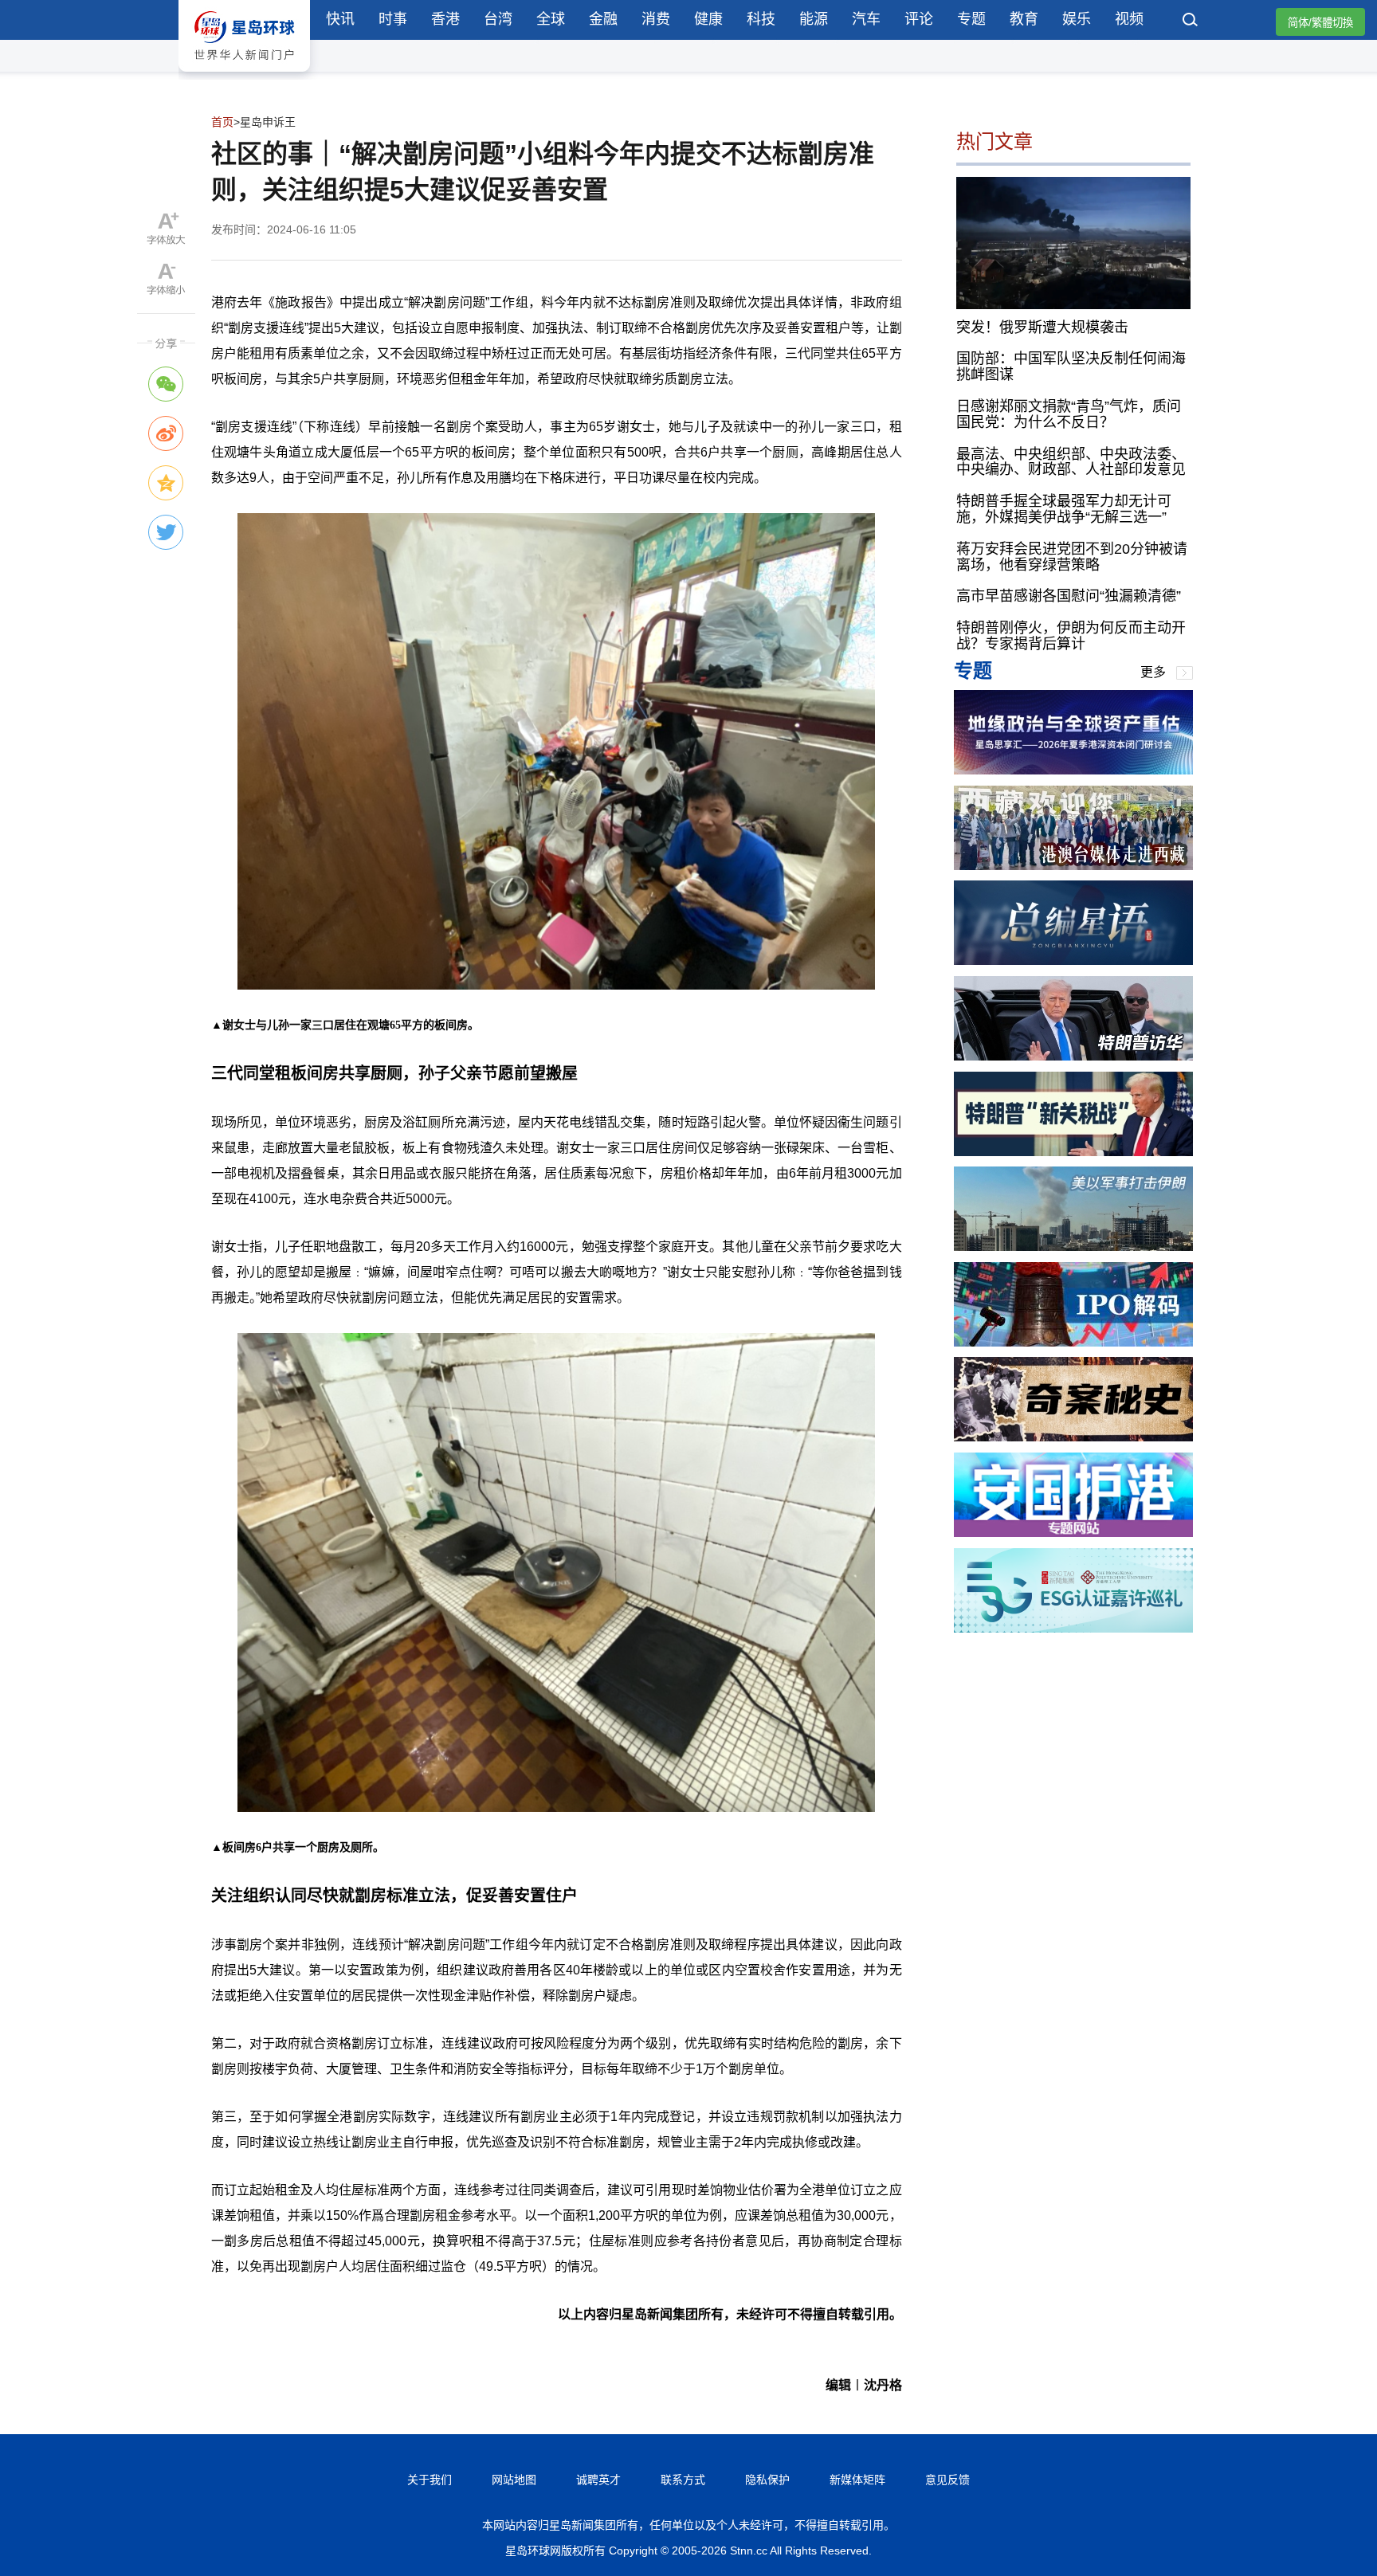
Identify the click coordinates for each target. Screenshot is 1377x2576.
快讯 (340, 19)
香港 (445, 19)
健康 (708, 19)
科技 (761, 19)
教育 (1024, 19)
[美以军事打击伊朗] (1073, 1247)
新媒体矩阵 (857, 2480)
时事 (393, 19)
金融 (603, 19)
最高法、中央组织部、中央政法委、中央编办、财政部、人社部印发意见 (1071, 461)
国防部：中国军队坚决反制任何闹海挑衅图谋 (1071, 367)
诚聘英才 (598, 2480)
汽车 (866, 19)
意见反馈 (947, 2480)
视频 (1129, 19)
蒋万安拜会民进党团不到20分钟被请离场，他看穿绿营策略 (1072, 557)
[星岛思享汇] (1073, 770)
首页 (222, 122)
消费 (656, 19)
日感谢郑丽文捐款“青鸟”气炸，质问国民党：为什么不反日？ (1069, 414)
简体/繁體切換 (1320, 23)
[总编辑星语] (1073, 961)
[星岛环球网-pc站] (244, 75)
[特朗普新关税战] (1073, 1152)
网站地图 (514, 2480)
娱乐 (1077, 19)
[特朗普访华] (1073, 1056)
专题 (971, 19)
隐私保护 (767, 2480)
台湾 (498, 19)
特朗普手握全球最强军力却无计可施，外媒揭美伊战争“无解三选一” (1064, 509)
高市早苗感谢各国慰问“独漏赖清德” (1069, 596)
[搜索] (1191, 22)
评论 (919, 19)
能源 (814, 19)
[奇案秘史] (1073, 1437)
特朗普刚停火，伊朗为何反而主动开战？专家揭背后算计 (1071, 636)
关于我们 (430, 2480)
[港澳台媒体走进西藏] (1073, 866)
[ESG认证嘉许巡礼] (1073, 1628)
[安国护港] (1073, 1533)
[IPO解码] (1073, 1342)
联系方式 (683, 2480)
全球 (551, 19)
